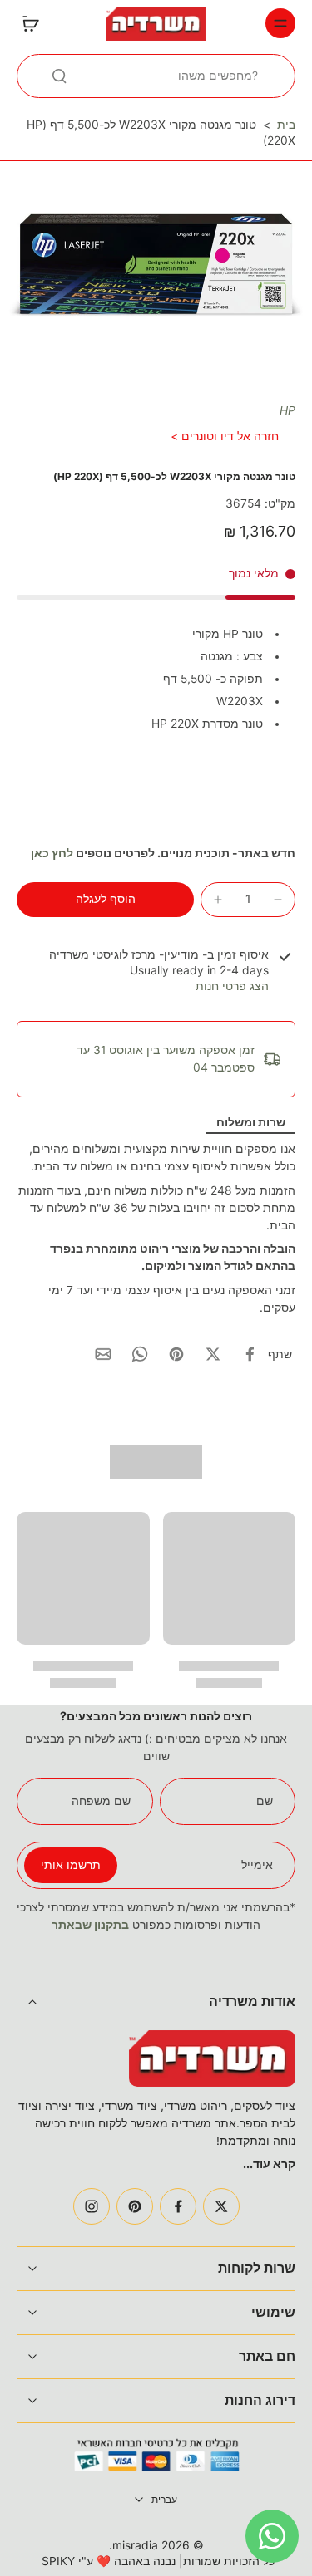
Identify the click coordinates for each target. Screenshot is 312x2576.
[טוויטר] (221, 2206)
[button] (105, 900)
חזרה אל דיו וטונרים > (225, 436)
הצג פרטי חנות (232, 986)
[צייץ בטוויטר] (213, 1354)
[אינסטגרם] (92, 2206)
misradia (135, 2545)
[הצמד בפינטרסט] (176, 1354)
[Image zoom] (156, 265)
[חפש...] (59, 76)
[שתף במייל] (103, 1354)
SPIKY (58, 2561)
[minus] (278, 900)
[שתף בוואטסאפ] (140, 1354)
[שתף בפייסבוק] (250, 1354)
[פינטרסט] (135, 2206)
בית (286, 125)
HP (287, 410)
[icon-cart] (35, 23)
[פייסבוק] (178, 2206)
